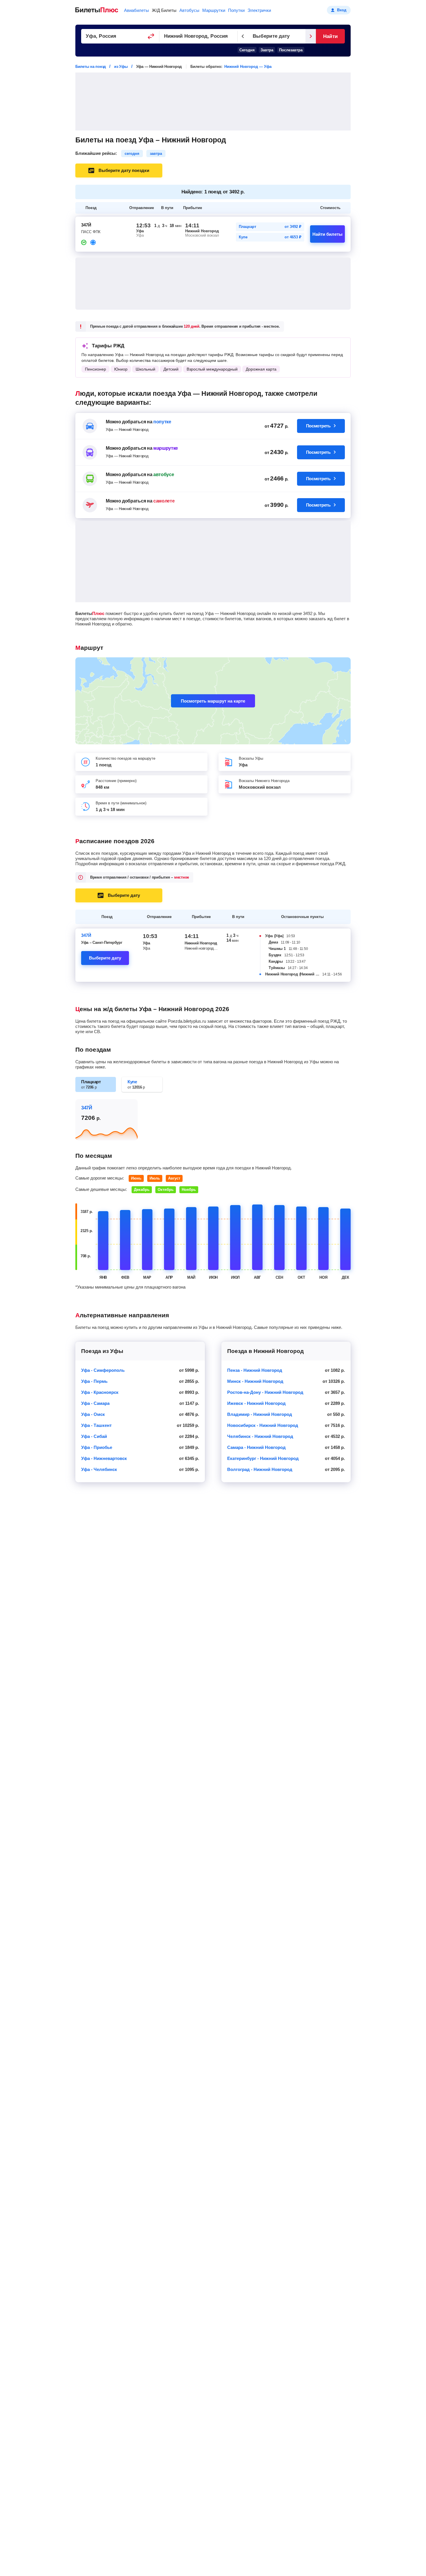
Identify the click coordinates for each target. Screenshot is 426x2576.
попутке (162, 422)
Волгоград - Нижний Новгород (260, 1469)
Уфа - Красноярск (100, 1392)
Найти (330, 36)
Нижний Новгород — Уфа (248, 67)
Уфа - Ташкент (96, 1425)
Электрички (259, 10)
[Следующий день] (311, 36)
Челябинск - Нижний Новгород (260, 1436)
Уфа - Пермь (94, 1381)
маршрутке (166, 448)
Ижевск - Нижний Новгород (256, 1403)
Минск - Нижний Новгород (255, 1381)
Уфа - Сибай (94, 1436)
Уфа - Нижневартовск (104, 1458)
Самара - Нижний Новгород (256, 1447)
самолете (164, 501)
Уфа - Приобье (97, 1447)
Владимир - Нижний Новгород (260, 1414)
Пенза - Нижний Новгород (255, 1370)
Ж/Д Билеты (164, 10)
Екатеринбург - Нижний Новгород (263, 1458)
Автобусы (189, 10)
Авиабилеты (136, 10)
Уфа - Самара (95, 1403)
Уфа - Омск (93, 1414)
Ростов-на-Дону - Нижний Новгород (265, 1392)
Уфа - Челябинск (99, 1469)
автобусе (164, 475)
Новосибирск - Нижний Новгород (263, 1425)
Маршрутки (214, 10)
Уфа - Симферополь (103, 1370)
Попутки (236, 10)
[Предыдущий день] (243, 36)
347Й (86, 935)
